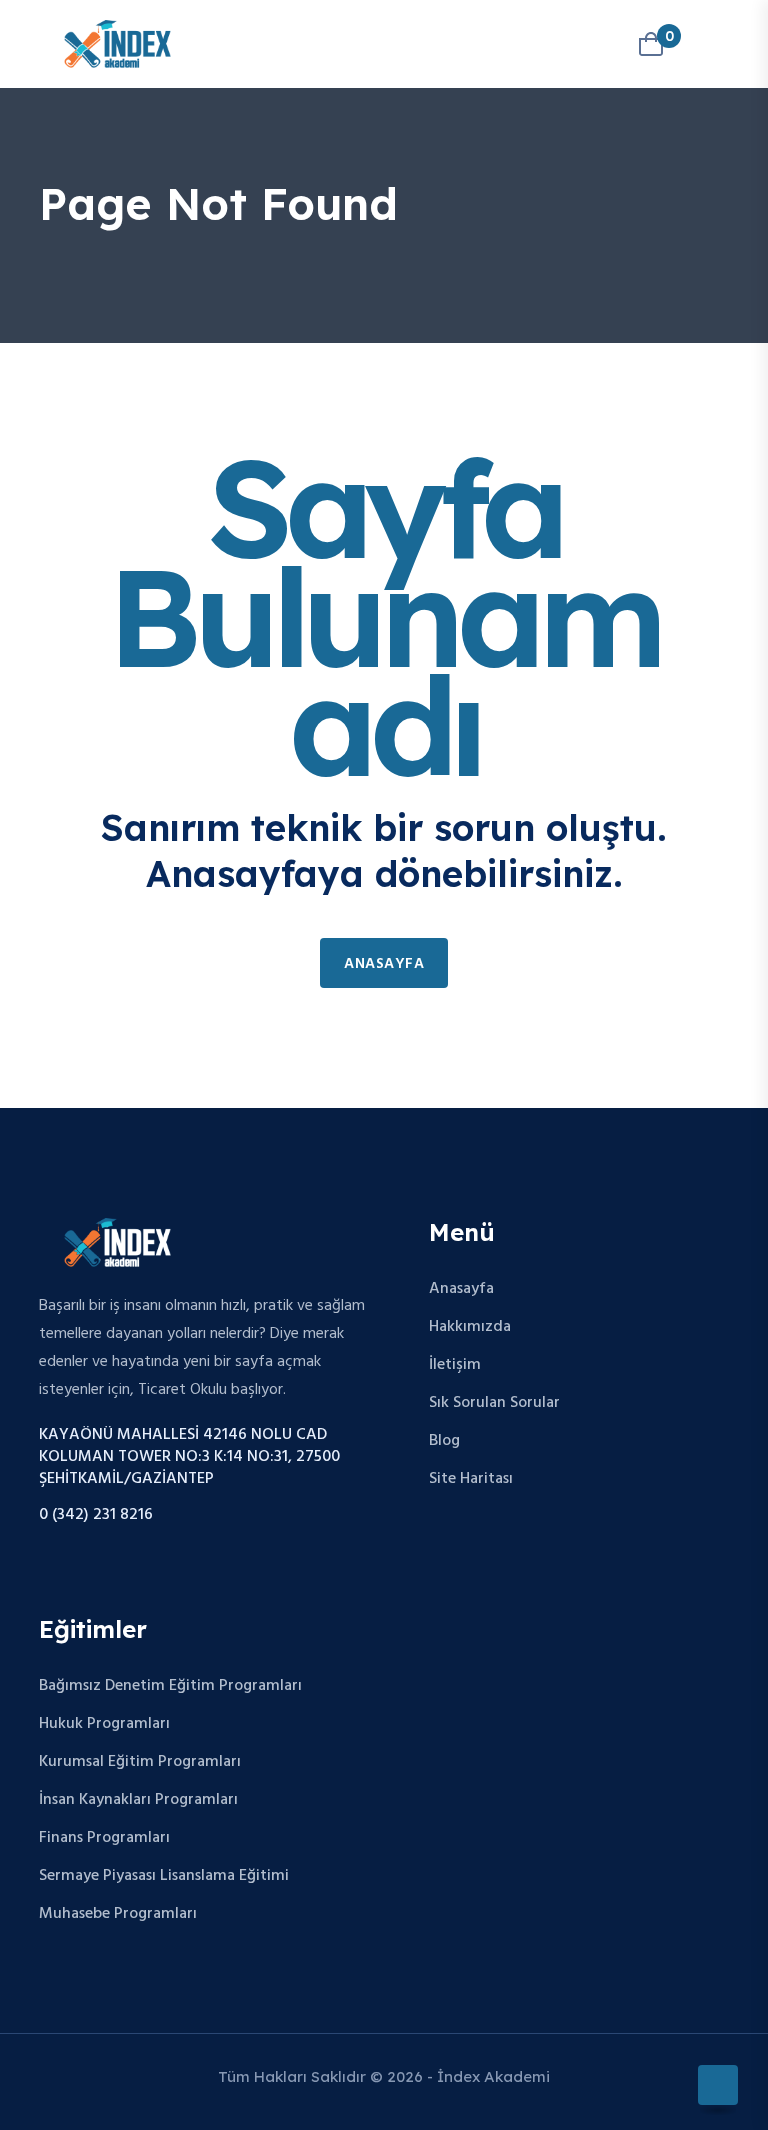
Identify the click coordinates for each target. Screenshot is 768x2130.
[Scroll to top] (718, 2085)
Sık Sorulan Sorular (494, 1403)
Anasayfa (384, 964)
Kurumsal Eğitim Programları (140, 1762)
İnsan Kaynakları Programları (138, 1800)
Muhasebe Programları (118, 1914)
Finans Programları (104, 1838)
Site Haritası (471, 1479)
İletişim (455, 1365)
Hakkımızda (470, 1327)
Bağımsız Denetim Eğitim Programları (170, 1686)
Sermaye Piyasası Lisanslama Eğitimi (164, 1876)
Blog (444, 1441)
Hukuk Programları (104, 1724)
